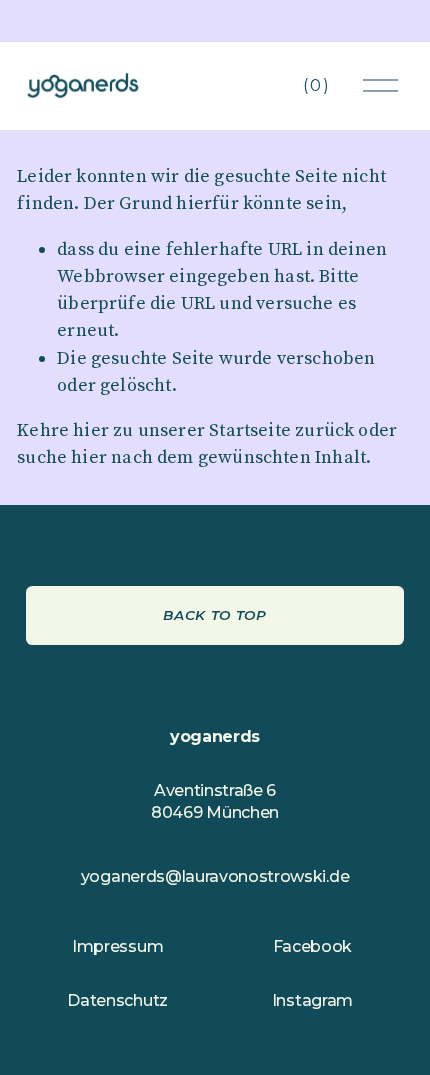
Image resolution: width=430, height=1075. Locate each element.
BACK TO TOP (214, 615)
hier (91, 430)
